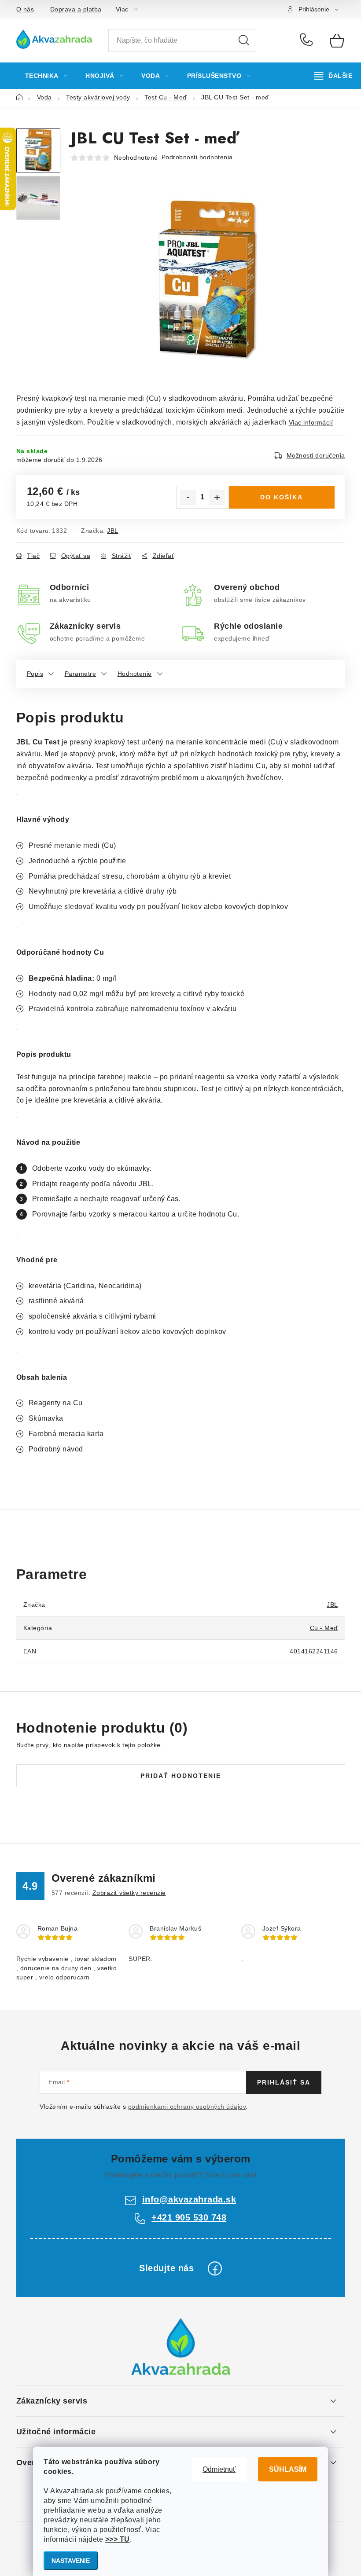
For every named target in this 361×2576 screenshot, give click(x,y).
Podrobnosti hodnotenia (197, 157)
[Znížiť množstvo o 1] (188, 498)
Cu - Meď (324, 1628)
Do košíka (282, 497)
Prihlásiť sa (284, 2082)
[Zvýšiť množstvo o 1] (217, 498)
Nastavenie (71, 2561)
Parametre (81, 674)
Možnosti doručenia (316, 455)
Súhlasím (288, 2469)
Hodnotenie (135, 674)
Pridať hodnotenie (181, 1776)
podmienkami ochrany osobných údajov (187, 2107)
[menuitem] (46, 76)
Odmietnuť (219, 2469)
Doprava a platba (76, 9)
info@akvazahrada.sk (189, 2199)
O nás (25, 9)
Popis (35, 674)
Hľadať (244, 40)
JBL (113, 531)
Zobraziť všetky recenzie (129, 1893)
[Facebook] (215, 2268)
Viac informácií (311, 422)
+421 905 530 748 (308, 40)
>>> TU (118, 2539)
